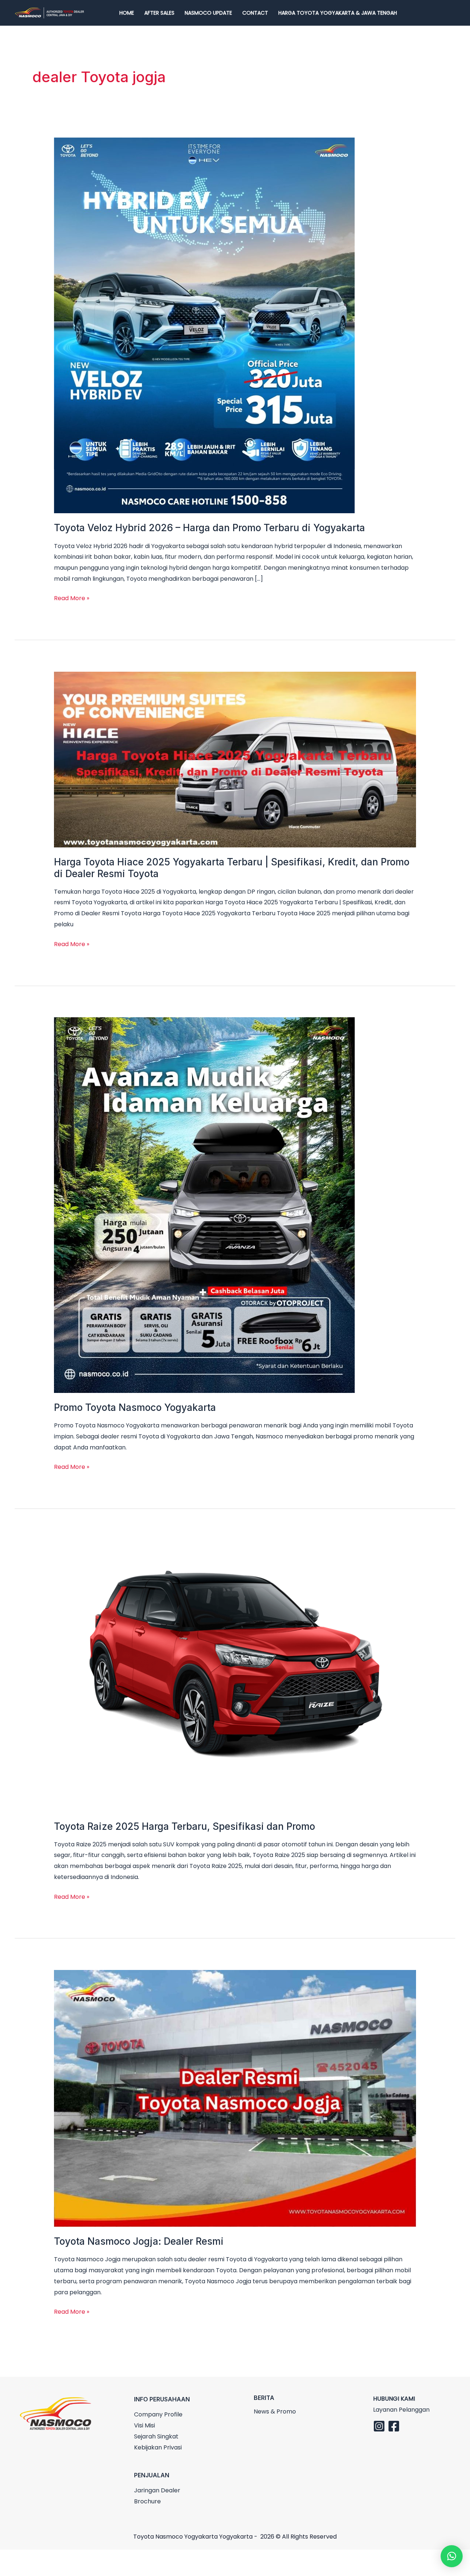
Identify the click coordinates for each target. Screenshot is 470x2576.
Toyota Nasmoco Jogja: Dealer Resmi (139, 2241)
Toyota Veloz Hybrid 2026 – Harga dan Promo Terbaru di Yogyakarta (209, 528)
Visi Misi (144, 2425)
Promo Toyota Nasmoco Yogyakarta (135, 1407)
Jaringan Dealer (157, 2490)
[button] (452, 2556)
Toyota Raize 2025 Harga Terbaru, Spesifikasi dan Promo (185, 1826)
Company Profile (158, 2414)
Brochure (147, 2501)
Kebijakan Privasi (158, 2447)
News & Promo (275, 2411)
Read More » (72, 598)
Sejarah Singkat (156, 2436)
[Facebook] (394, 2426)
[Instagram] (379, 2426)
